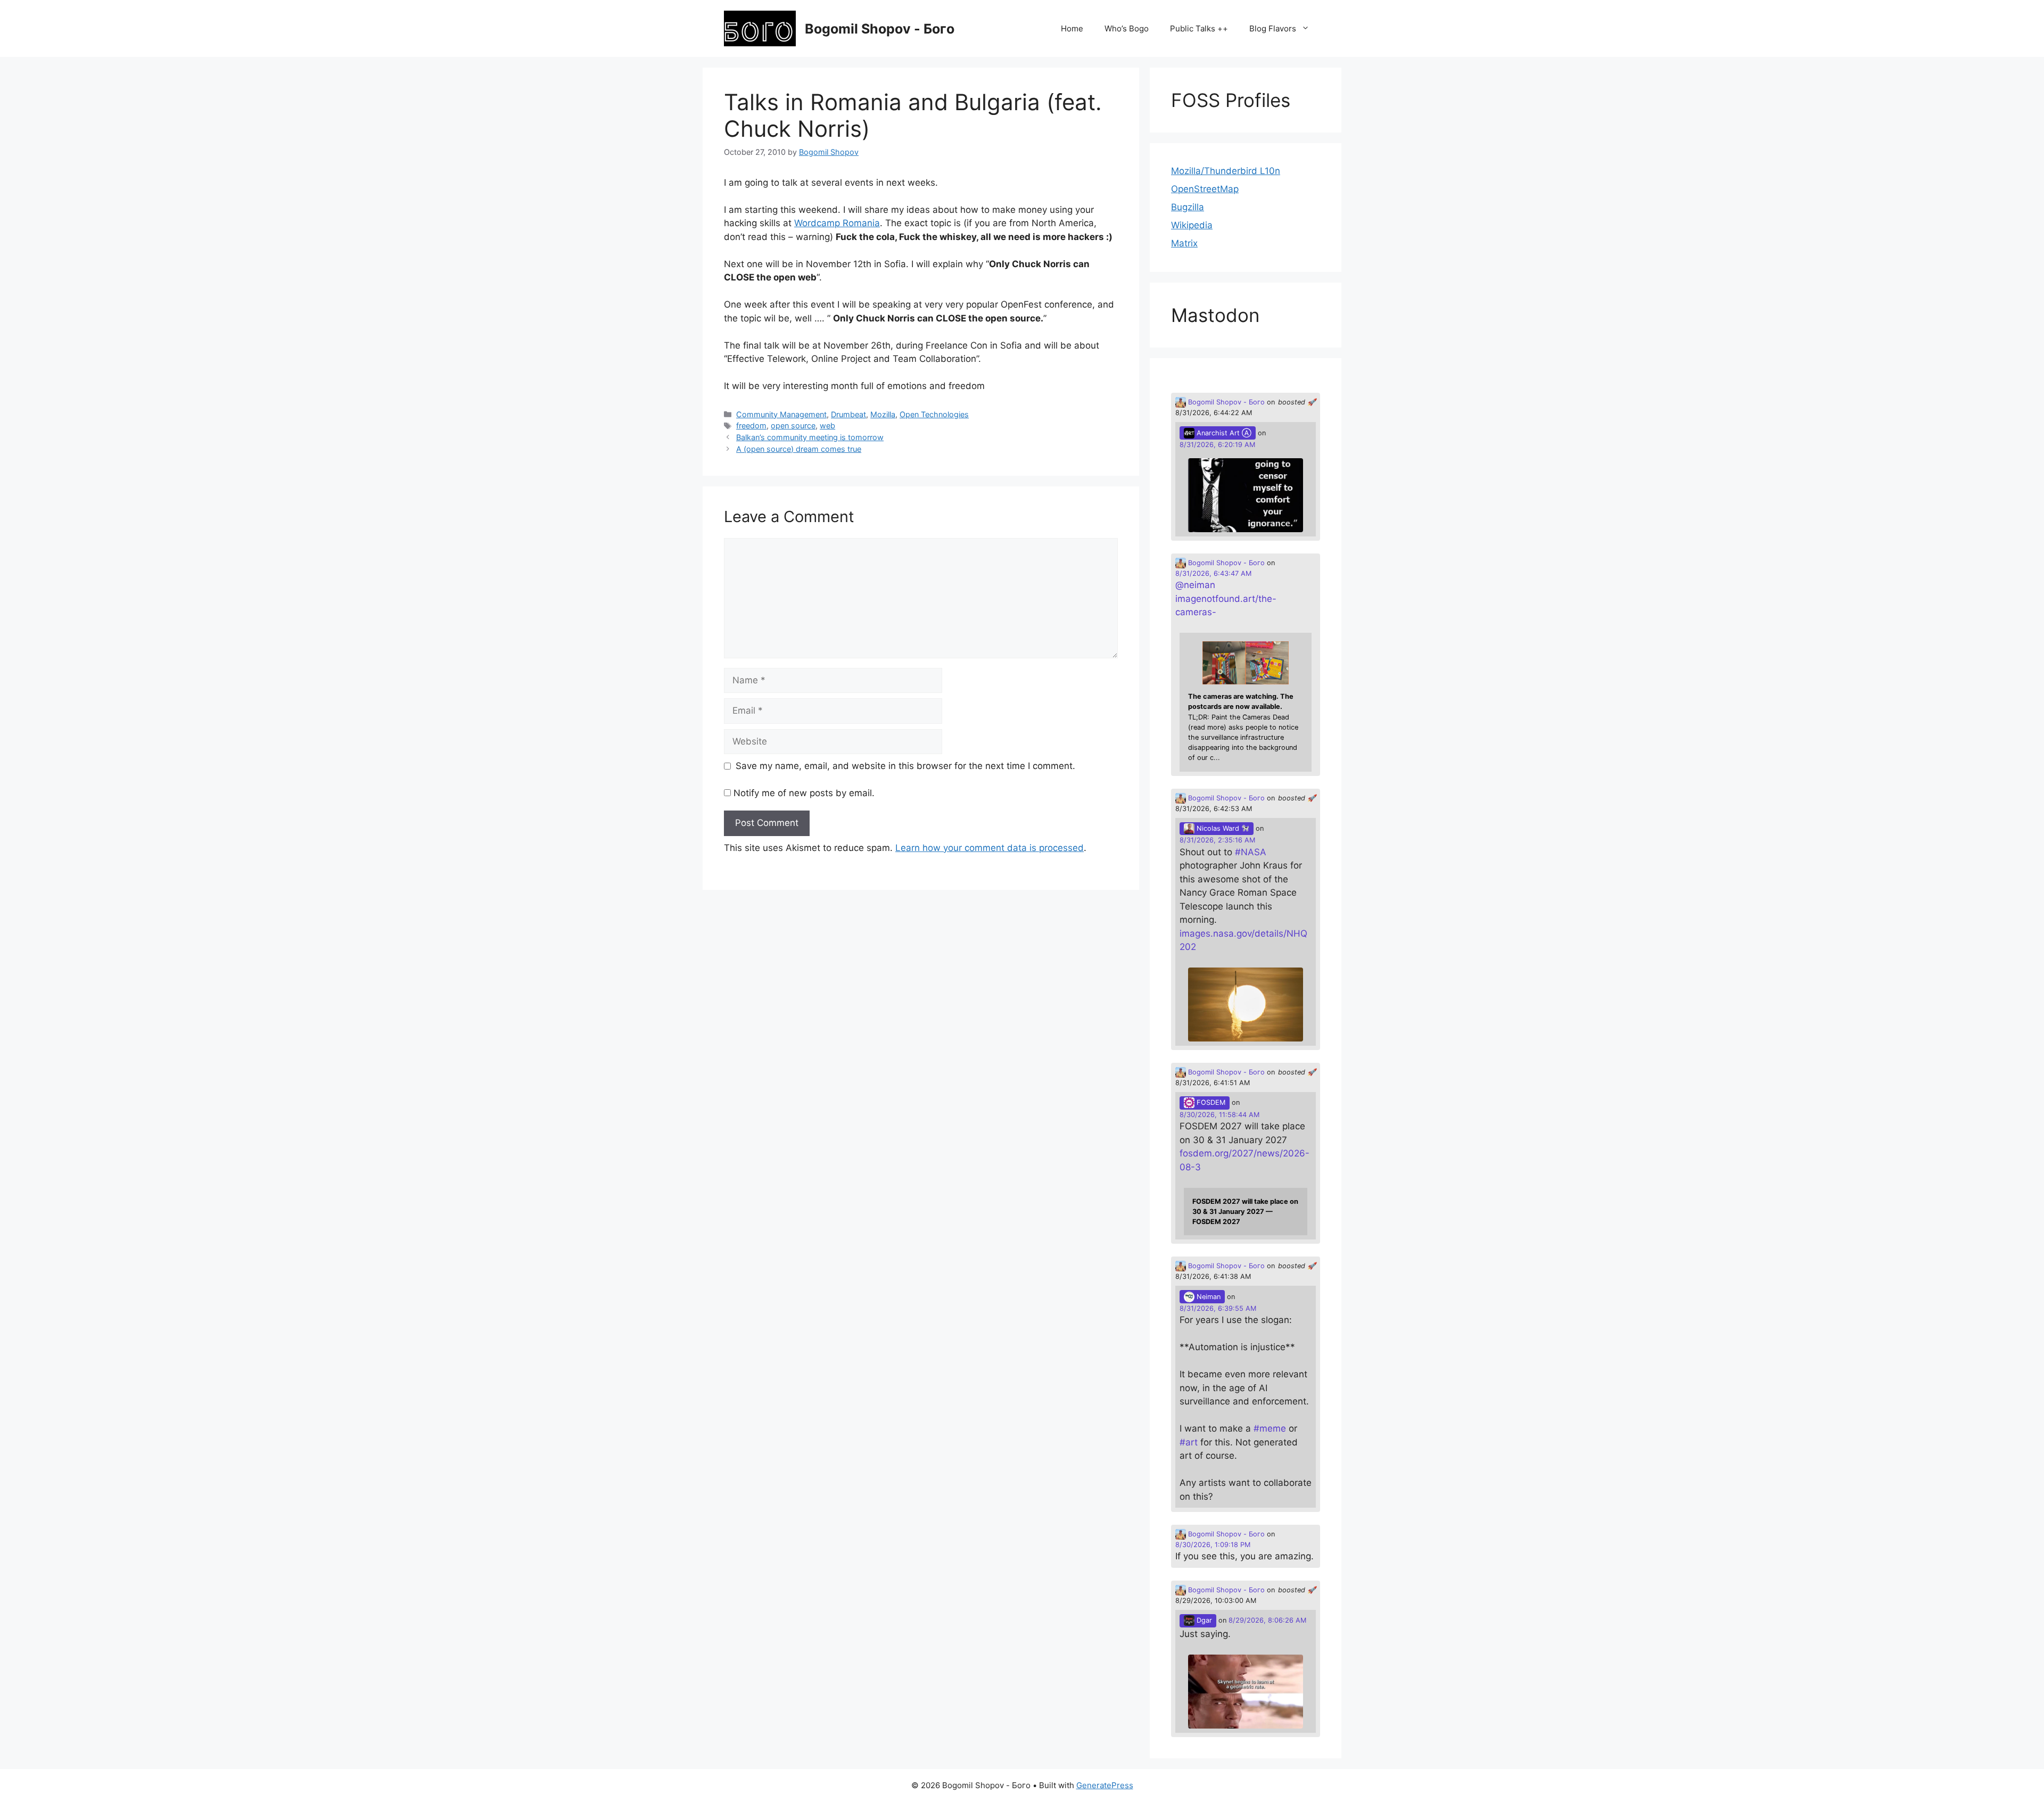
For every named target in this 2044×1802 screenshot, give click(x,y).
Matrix (1184, 243)
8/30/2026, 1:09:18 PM (1213, 1545)
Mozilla (883, 414)
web (827, 425)
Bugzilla (1188, 207)
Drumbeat (848, 414)
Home (1072, 28)
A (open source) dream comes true (799, 449)
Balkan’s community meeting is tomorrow (810, 437)
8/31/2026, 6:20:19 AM (1217, 445)
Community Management (781, 414)
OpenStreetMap (1205, 189)
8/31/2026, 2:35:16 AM (1217, 840)
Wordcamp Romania (837, 223)
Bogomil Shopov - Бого (880, 29)
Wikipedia (1192, 225)
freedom (751, 425)
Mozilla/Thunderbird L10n (1226, 171)
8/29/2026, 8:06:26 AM (1267, 1620)
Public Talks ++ (1199, 28)
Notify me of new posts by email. (804, 793)
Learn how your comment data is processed (990, 848)
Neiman (1208, 1297)
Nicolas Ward (1218, 828)
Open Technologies (934, 414)
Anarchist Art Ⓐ (1223, 433)
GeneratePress (1105, 1785)
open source (793, 425)
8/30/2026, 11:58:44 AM (1219, 1115)
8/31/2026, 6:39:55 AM (1218, 1308)
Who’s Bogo (1127, 28)
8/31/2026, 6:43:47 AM (1213, 573)
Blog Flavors (1273, 28)
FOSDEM (1210, 1102)
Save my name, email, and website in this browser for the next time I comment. (905, 766)
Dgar (1203, 1620)
